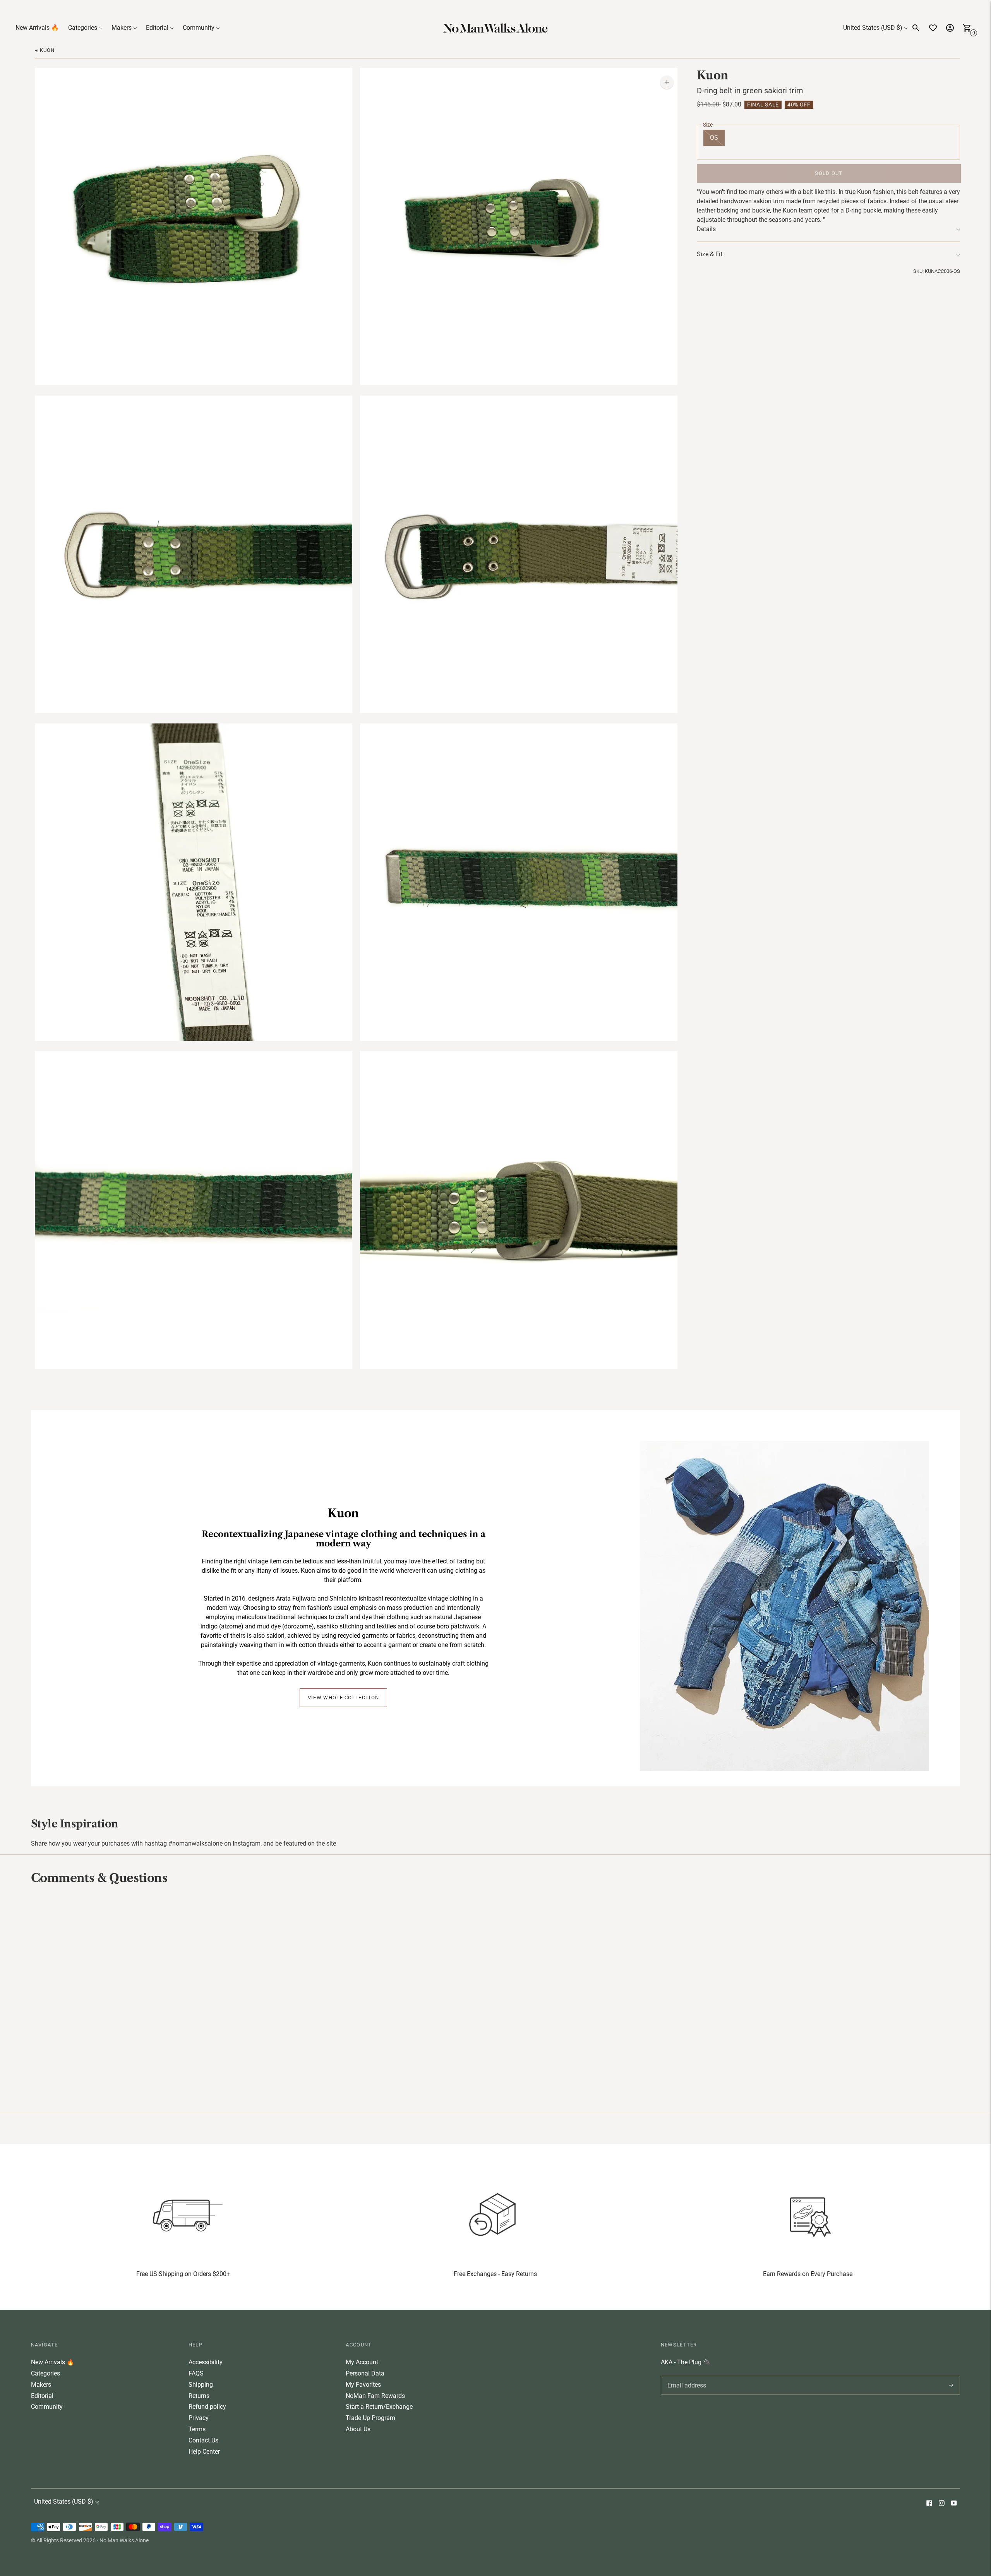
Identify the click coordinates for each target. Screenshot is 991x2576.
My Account (362, 2362)
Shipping (201, 2385)
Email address (685, 2376)
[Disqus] (495, 1998)
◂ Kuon (45, 50)
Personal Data (365, 2373)
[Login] (950, 28)
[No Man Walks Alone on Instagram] (941, 2504)
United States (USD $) (873, 28)
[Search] (916, 28)
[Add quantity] (667, 82)
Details (706, 229)
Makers (122, 28)
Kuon (713, 75)
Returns (199, 2396)
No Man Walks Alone (124, 2540)
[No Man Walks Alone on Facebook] (929, 2504)
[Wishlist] (933, 28)
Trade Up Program (370, 2418)
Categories (83, 28)
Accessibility (206, 2362)
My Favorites (363, 2385)
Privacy (199, 2418)
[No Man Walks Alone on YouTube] (954, 2504)
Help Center (204, 2452)
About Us (358, 2429)
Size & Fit (710, 254)
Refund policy (207, 2407)
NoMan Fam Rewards (375, 2396)
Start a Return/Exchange (379, 2407)
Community (199, 28)
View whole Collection (343, 1698)
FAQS (196, 2373)
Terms (197, 2429)
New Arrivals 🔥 (37, 28)
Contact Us (203, 2440)
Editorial (157, 28)
